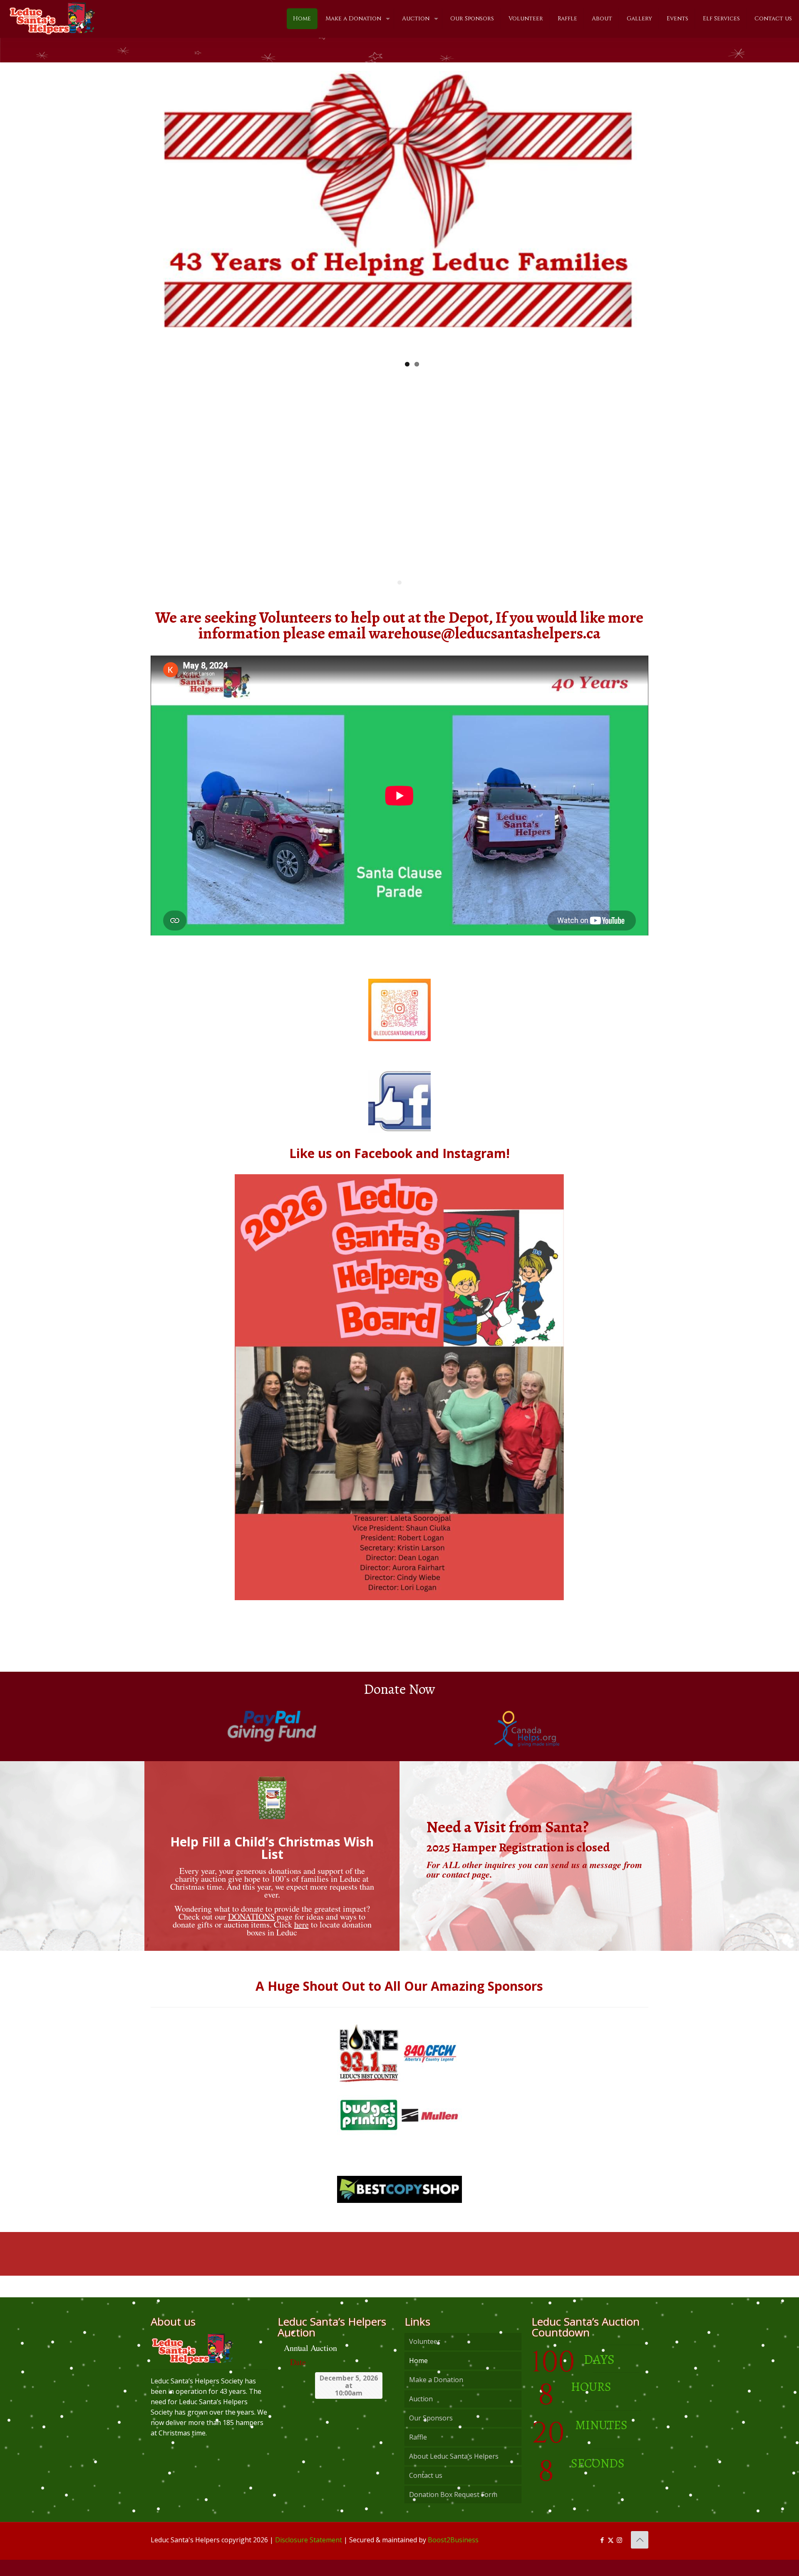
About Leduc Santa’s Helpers (454, 2472)
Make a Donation (436, 2396)
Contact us (426, 2492)
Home (418, 2377)
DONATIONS (251, 1933)
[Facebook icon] (602, 2556)
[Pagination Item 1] (399, 599)
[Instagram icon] (619, 2556)
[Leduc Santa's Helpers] (52, 15)
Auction (421, 2415)
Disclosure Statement (309, 2556)
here (301, 1941)
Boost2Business (453, 2556)
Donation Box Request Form (453, 2511)
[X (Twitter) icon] (611, 2556)
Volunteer (425, 2358)
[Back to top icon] (640, 2556)
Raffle (418, 2453)
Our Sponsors (431, 2434)
